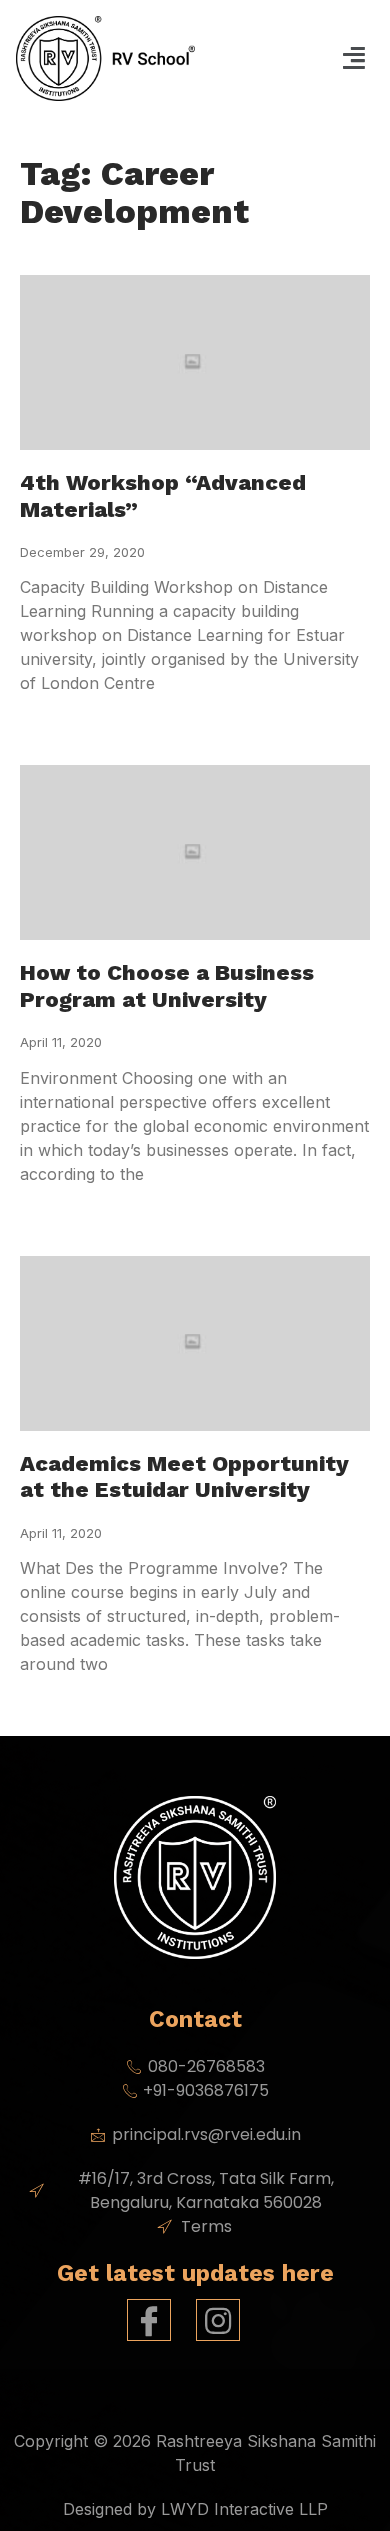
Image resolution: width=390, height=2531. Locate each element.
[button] (355, 58)
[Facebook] (149, 2320)
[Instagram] (218, 2320)
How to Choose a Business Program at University (167, 985)
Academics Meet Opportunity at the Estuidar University (184, 1476)
